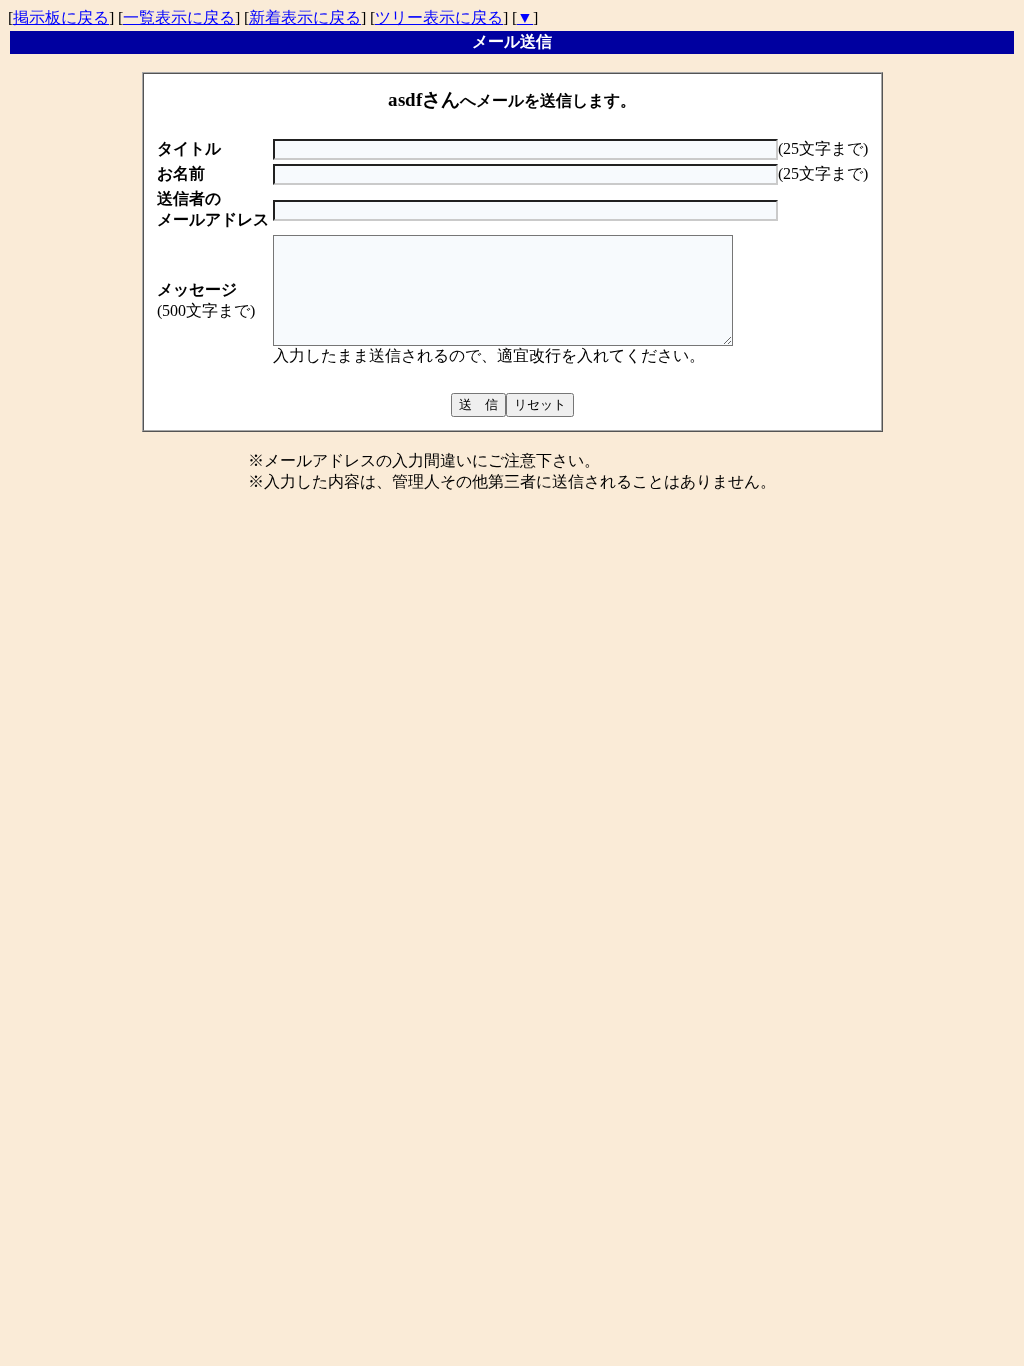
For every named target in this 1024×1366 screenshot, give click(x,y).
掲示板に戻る (61, 17)
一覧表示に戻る (179, 17)
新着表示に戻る (305, 17)
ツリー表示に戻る (439, 17)
